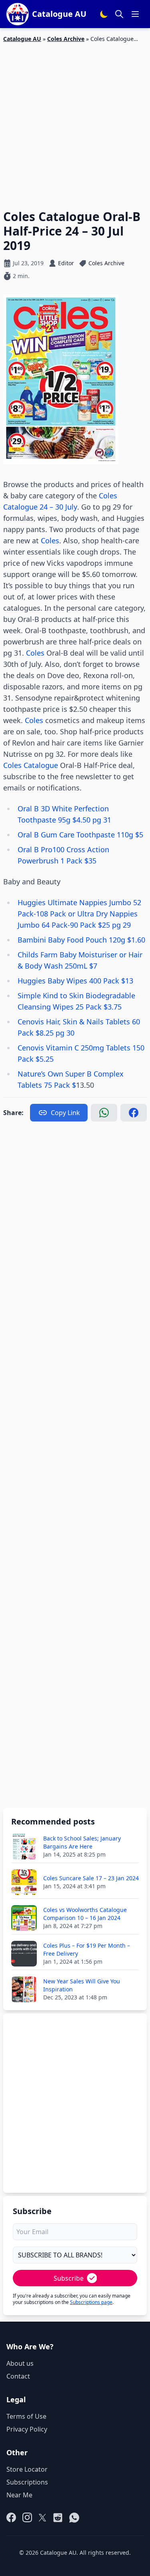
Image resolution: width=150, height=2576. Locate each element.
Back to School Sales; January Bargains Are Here (82, 1842)
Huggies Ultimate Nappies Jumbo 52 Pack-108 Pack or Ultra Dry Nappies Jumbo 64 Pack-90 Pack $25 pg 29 (79, 914)
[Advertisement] (75, 121)
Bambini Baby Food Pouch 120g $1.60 (81, 940)
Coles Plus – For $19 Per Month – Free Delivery (87, 1949)
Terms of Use (26, 2416)
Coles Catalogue (31, 765)
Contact (18, 2376)
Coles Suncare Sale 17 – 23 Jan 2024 (91, 1878)
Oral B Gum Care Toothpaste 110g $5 (80, 835)
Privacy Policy (27, 2429)
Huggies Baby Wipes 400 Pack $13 (75, 981)
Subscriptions (27, 2482)
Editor (66, 263)
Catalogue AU (22, 39)
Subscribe (69, 2278)
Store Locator (27, 2469)
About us (20, 2363)
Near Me (19, 2495)
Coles (50, 540)
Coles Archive (66, 39)
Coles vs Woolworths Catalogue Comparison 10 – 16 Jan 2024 (85, 1914)
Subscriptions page (91, 2302)
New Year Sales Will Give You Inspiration (82, 1985)
